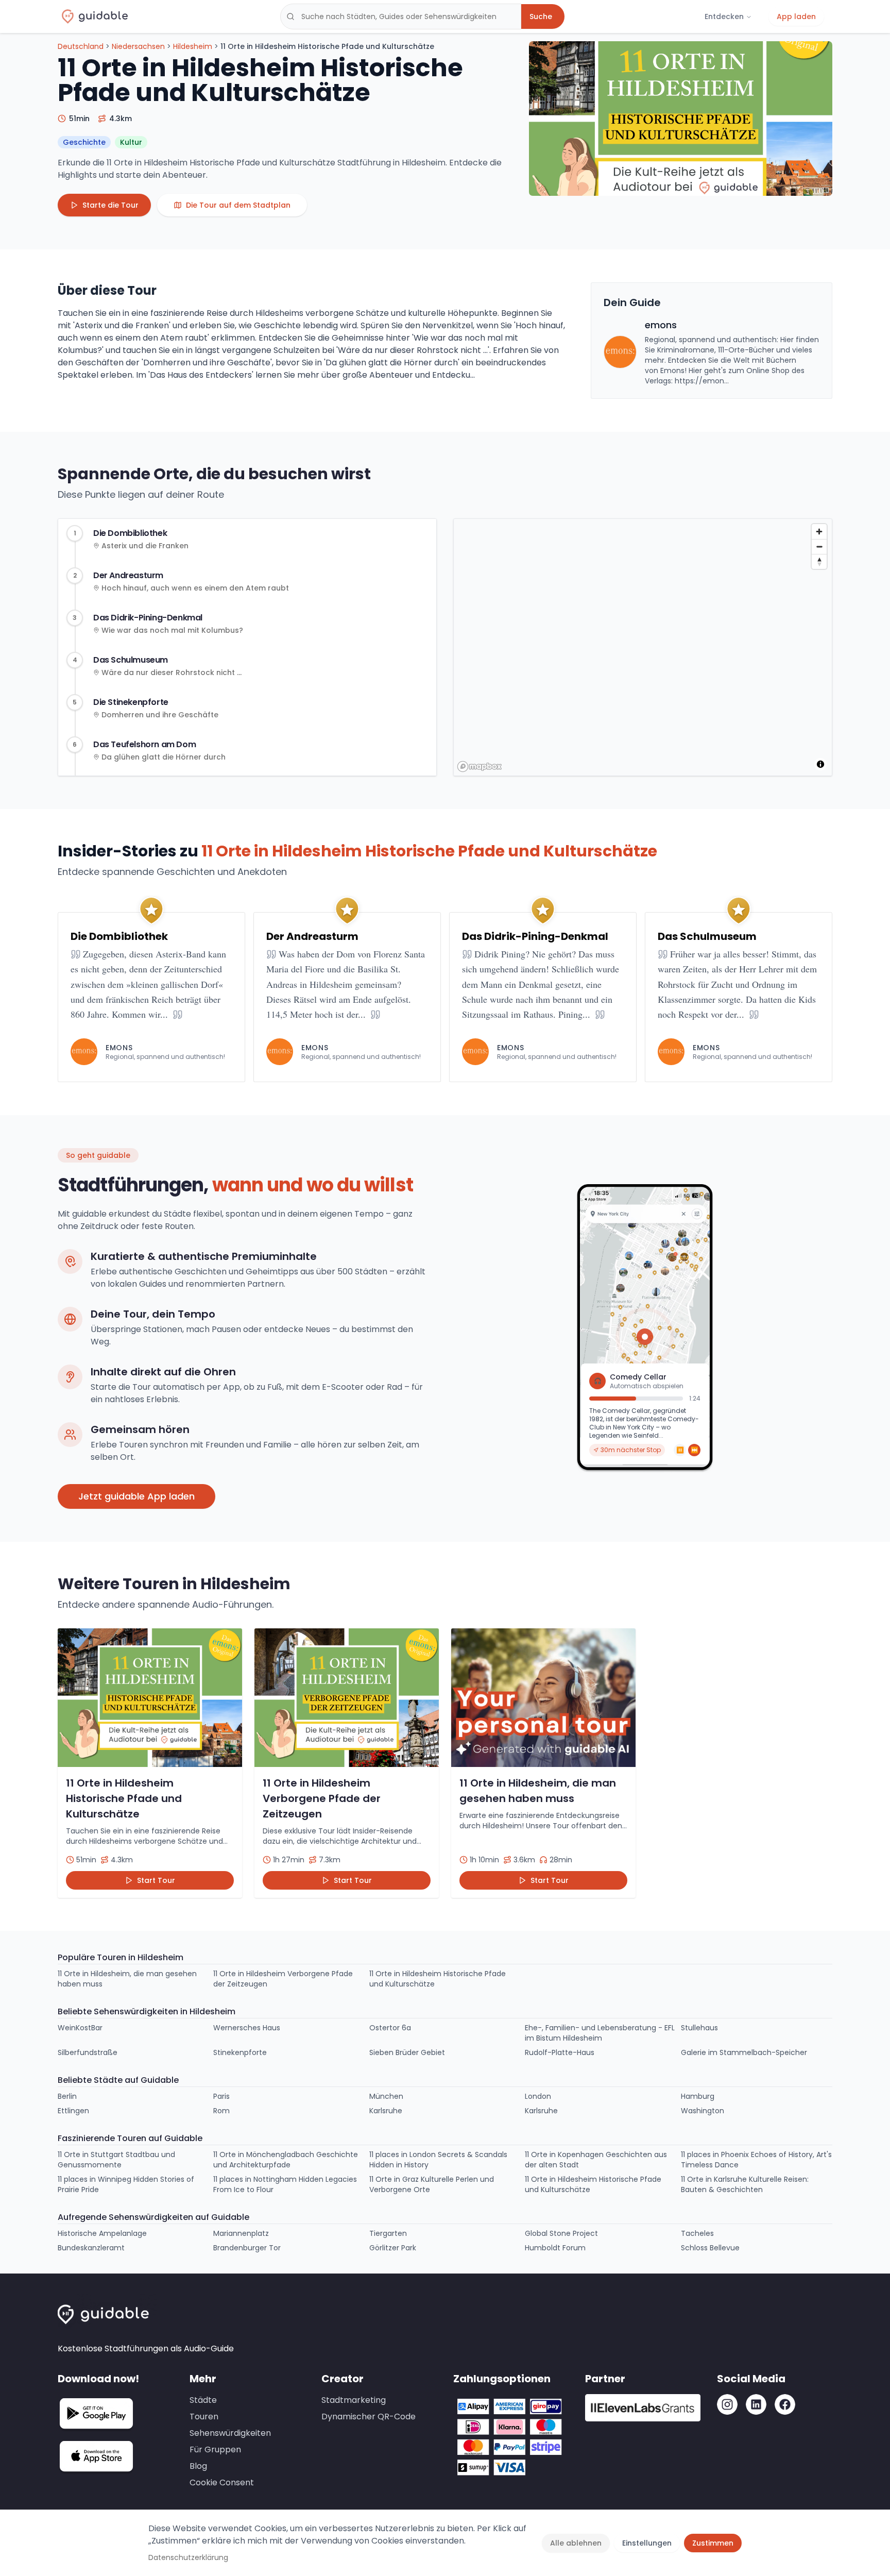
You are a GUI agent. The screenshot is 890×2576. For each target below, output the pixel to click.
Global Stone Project (561, 2233)
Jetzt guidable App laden (136, 1496)
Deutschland (81, 46)
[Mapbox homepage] (480, 767)
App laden (796, 16)
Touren (204, 2417)
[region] (643, 648)
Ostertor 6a (390, 2028)
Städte (203, 2400)
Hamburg (698, 2096)
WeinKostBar (80, 2028)
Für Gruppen (215, 2449)
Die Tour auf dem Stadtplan (238, 205)
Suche (541, 16)
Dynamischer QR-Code (369, 2417)
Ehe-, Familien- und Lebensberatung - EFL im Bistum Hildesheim (600, 2033)
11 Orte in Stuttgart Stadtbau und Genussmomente (116, 2160)
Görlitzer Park (393, 2248)
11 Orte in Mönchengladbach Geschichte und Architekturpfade (286, 2160)
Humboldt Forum (555, 2248)
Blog (198, 2466)
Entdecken (724, 16)
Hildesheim (193, 46)
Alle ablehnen (576, 2543)
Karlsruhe (386, 2111)
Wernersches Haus (247, 2028)
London (538, 2096)
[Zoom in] (819, 532)
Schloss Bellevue (710, 2248)
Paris (221, 2096)
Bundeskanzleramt (91, 2248)
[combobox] (401, 16)
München (386, 2096)
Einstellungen (647, 2543)
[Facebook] (785, 2404)
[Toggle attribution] (820, 764)
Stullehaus (699, 2028)
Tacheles (697, 2233)
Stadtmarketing (354, 2400)
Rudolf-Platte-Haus (560, 2052)
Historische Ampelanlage (102, 2233)
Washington (703, 2111)
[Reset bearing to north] (819, 561)
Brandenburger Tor (247, 2248)
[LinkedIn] (756, 2404)
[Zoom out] (819, 546)
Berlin (67, 2096)
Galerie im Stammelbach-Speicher (744, 2052)
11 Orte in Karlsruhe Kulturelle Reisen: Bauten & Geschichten (745, 2184)
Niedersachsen (138, 46)
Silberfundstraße (88, 2052)
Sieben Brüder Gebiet (407, 2052)
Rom (221, 2111)
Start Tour (156, 1880)
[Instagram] (727, 2404)
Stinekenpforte (240, 2052)
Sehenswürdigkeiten (230, 2433)
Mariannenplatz (241, 2233)
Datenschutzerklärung (188, 2557)
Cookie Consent (222, 2482)
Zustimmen (713, 2543)
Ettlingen (73, 2111)
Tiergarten (388, 2233)
